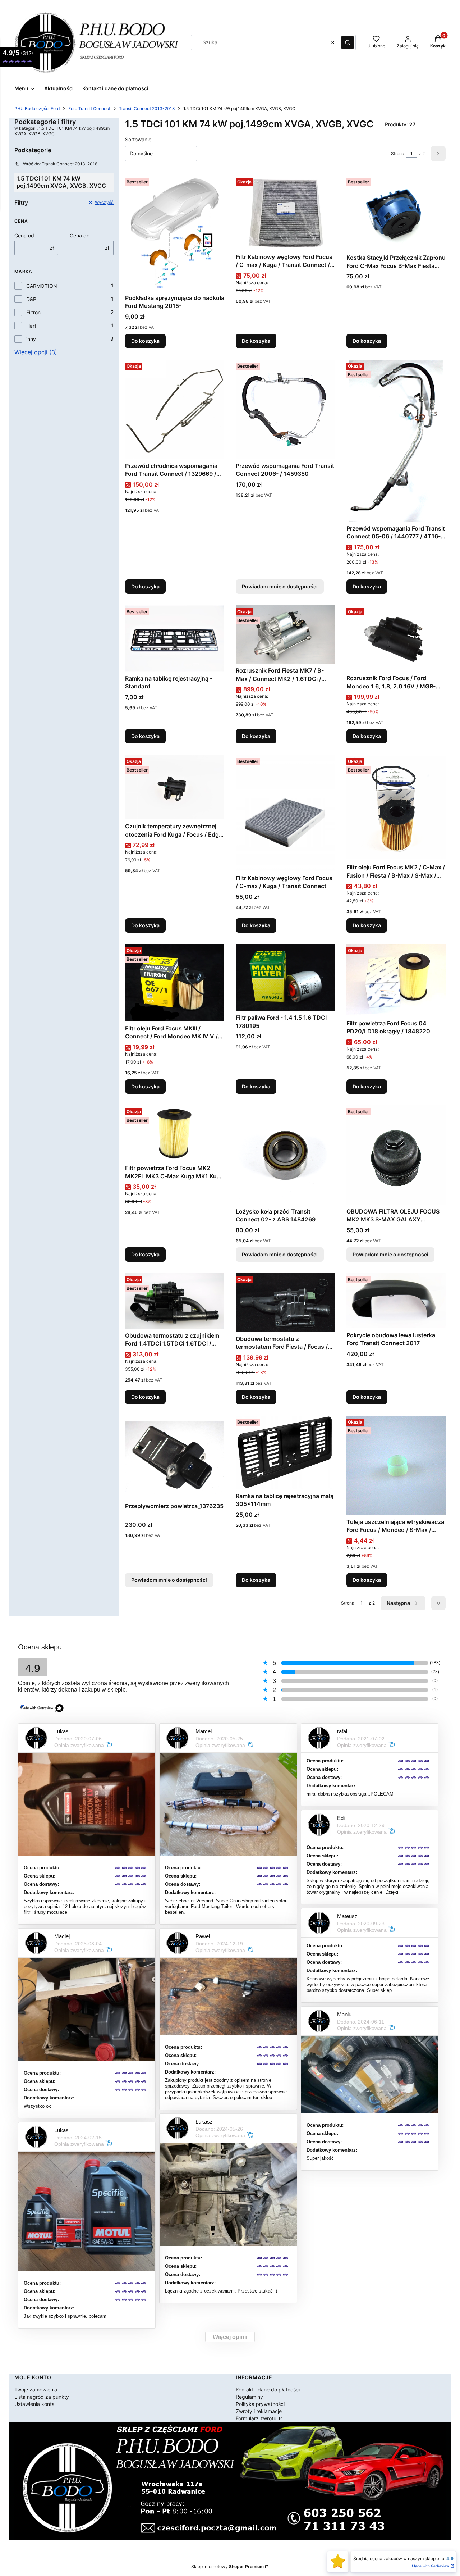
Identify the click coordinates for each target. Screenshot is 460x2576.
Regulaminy (249, 2397)
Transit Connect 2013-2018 (147, 108)
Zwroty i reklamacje (259, 2411)
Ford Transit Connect (89, 108)
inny (31, 339)
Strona (398, 153)
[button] (348, 42)
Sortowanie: (139, 139)
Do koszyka (145, 341)
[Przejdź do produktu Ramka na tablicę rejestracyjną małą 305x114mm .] (285, 1452)
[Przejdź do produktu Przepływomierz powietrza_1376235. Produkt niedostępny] (175, 1457)
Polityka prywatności (260, 2404)
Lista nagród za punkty (42, 2397)
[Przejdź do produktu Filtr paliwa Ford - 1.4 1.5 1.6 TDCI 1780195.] (285, 977)
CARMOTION (42, 286)
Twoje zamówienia (36, 2390)
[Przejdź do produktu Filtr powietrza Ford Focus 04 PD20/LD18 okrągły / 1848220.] (396, 980)
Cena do (80, 235)
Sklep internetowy (227, 2566)
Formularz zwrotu (257, 2418)
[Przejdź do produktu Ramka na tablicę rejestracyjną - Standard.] (175, 638)
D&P (31, 299)
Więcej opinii (230, 2337)
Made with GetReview (431, 2566)
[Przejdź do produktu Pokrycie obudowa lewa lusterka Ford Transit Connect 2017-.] (396, 1301)
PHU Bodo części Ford (37, 108)
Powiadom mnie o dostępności (280, 586)
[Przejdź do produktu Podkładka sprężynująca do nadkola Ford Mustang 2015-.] (175, 233)
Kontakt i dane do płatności (268, 2390)
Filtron (33, 312)
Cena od (24, 235)
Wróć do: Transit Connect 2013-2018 (60, 164)
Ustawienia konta (34, 2404)
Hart (31, 326)
